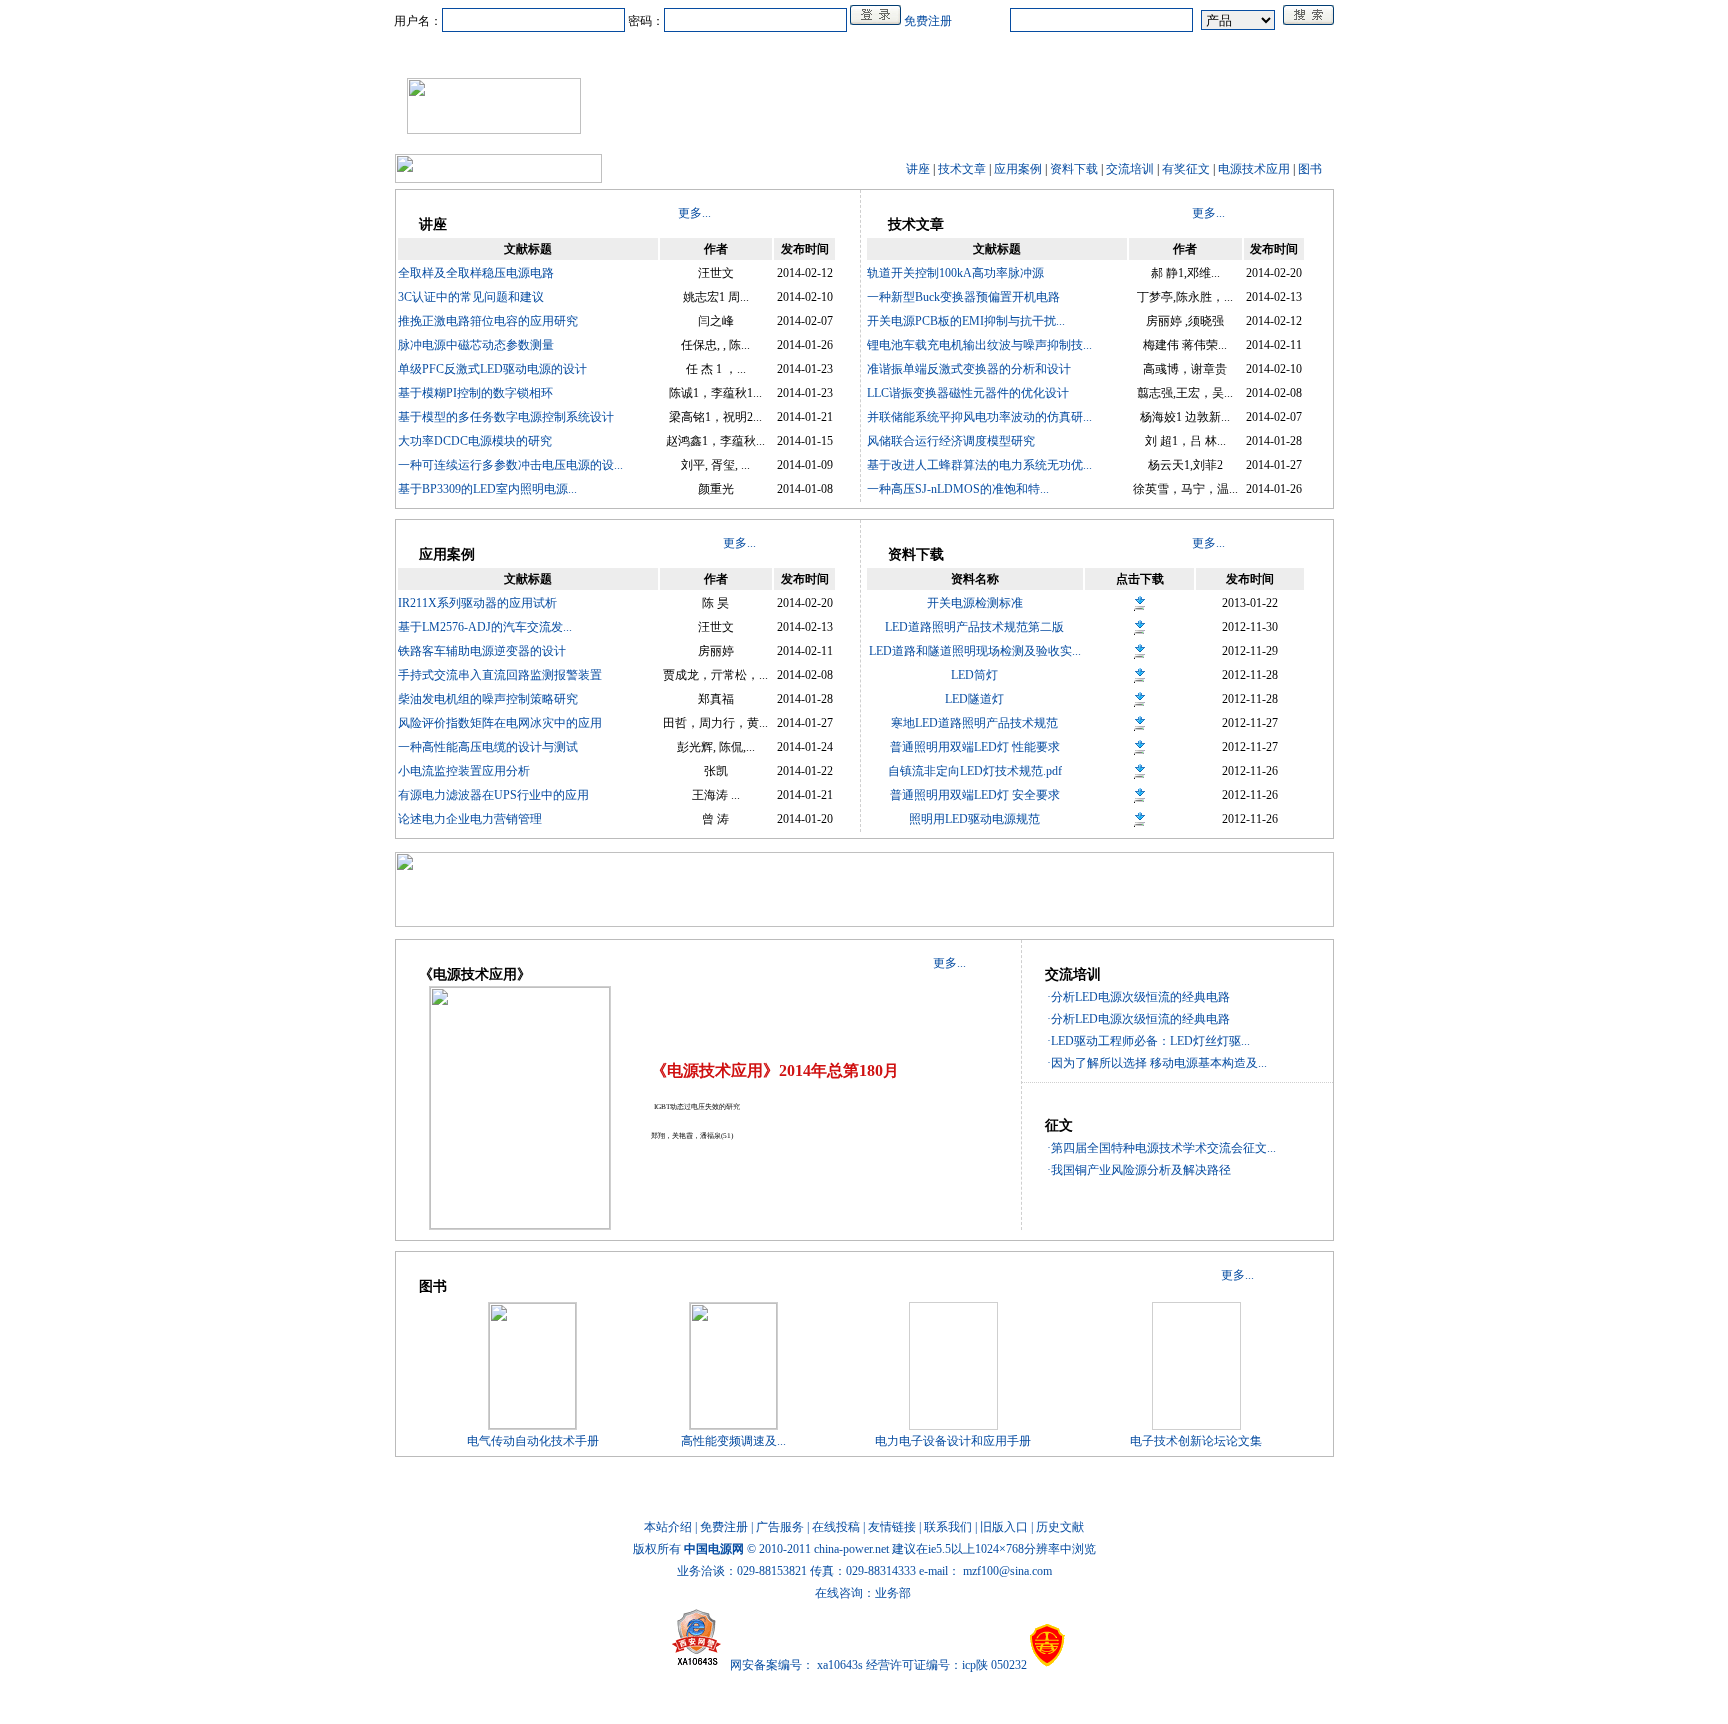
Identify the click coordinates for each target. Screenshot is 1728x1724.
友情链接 (892, 1527)
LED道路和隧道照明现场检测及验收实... (975, 651)
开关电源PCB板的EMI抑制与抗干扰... (966, 321)
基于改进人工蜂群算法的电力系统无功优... (979, 465)
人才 (934, 53)
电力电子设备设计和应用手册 (953, 1441)
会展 (986, 53)
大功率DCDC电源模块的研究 (475, 441)
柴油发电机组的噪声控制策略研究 (488, 699)
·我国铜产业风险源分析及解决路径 (1139, 1170)
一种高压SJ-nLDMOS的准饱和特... (958, 489)
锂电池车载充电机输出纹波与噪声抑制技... (979, 345)
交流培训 (1130, 169)
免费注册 (928, 21)
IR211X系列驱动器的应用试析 (477, 603)
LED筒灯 (974, 675)
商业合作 (782, 53)
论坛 (1114, 53)
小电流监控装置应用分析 (464, 771)
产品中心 (630, 53)
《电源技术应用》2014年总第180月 (775, 1070)
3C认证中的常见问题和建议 (471, 297)
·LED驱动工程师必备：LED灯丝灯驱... (1148, 1041)
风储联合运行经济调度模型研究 (951, 441)
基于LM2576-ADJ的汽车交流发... (485, 627)
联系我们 (948, 1527)
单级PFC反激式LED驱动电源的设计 (492, 369)
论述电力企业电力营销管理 (470, 819)
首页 (490, 53)
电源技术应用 (1254, 169)
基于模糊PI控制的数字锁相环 (475, 393)
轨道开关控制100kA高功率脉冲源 (955, 273)
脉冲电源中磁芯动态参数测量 (476, 345)
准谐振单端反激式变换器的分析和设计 (969, 369)
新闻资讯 (554, 53)
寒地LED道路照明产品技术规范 (974, 723)
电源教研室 (864, 53)
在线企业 (706, 53)
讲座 (918, 169)
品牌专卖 (1050, 53)
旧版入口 (1004, 1527)
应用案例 (1018, 169)
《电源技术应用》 (1202, 53)
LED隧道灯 (974, 699)
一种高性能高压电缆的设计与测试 (488, 747)
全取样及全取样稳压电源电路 (476, 273)
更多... (694, 213)
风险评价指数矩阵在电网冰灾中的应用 (500, 723)
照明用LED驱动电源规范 (974, 819)
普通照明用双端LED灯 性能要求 (975, 747)
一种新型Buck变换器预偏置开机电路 (963, 297)
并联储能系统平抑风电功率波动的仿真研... (979, 417)
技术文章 (962, 169)
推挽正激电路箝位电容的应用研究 (488, 321)
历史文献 (1060, 1527)
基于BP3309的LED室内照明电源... (487, 489)
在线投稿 (836, 1527)
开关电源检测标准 (975, 603)
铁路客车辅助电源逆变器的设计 (482, 651)
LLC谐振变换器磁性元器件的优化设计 (968, 393)
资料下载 (1074, 169)
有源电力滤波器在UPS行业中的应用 (493, 795)
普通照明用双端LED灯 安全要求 (975, 795)
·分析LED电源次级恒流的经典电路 (1138, 997)
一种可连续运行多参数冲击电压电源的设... (510, 465)
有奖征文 (1186, 169)
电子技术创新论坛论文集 (1196, 1441)
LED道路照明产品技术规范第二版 (974, 627)
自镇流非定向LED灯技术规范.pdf (975, 771)
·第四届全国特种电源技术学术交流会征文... (1161, 1148)
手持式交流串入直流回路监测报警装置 (500, 675)
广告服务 (780, 1527)
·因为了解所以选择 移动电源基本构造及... (1157, 1063)
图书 (1310, 169)
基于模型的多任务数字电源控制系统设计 (506, 417)
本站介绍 (668, 1527)
